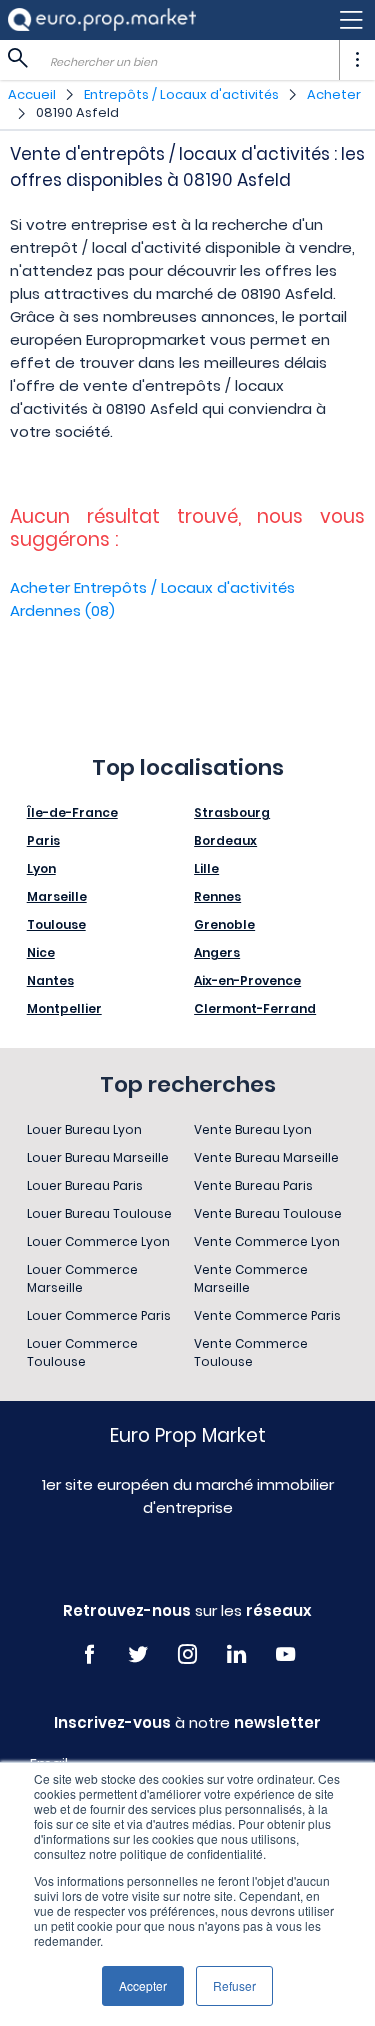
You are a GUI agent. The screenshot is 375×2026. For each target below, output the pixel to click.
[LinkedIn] (236, 1654)
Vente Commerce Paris (267, 1315)
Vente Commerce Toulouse (251, 1352)
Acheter (334, 94)
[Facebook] (89, 1654)
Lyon (41, 868)
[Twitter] (138, 1654)
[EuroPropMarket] (102, 19)
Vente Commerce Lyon (267, 1241)
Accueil (32, 94)
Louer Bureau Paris (85, 1185)
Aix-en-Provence (247, 980)
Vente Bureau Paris (253, 1185)
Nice (41, 952)
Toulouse (56, 924)
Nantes (50, 980)
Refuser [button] (234, 1985)
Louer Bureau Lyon (84, 1129)
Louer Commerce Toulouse (82, 1352)
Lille (206, 868)
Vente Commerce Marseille (251, 1278)
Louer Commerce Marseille (82, 1278)
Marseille (57, 896)
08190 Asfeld (77, 112)
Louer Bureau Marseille (98, 1157)
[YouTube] (285, 1654)
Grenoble (224, 924)
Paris (43, 840)
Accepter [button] (143, 1985)
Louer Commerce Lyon (98, 1241)
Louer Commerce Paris (99, 1315)
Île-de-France (72, 812)
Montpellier (64, 1008)
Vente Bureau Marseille (266, 1157)
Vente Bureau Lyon (253, 1129)
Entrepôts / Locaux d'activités (181, 94)
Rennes (217, 896)
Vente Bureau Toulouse (268, 1213)
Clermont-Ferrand (255, 1008)
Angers (217, 952)
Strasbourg (232, 812)
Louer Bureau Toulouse (99, 1213)
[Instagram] (187, 1654)
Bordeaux (225, 840)
